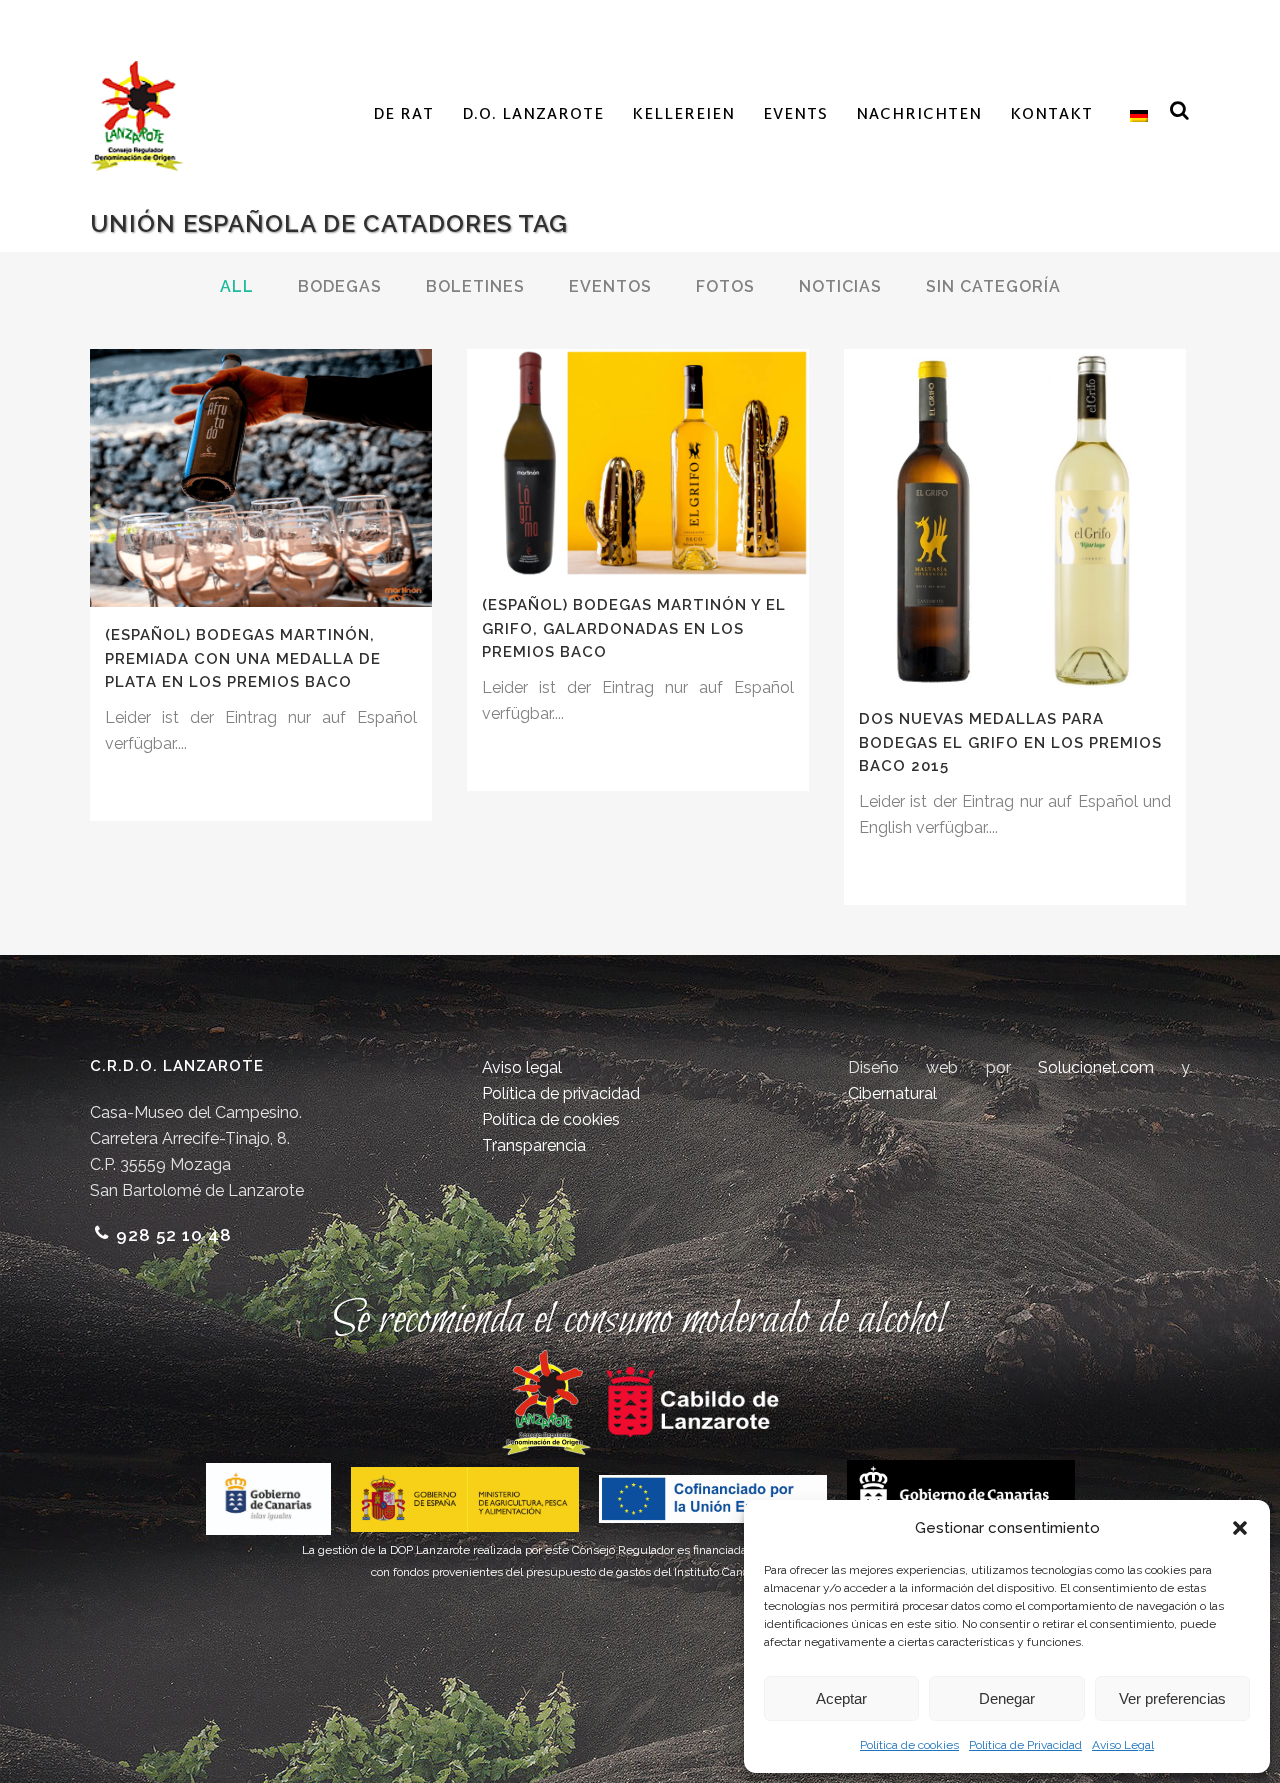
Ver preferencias (1172, 1698)
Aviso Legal (1123, 1745)
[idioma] (1134, 116)
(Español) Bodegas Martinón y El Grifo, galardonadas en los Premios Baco (634, 628)
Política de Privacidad (1025, 1745)
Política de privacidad (561, 1093)
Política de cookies (909, 1745)
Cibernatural (892, 1093)
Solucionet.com (1096, 1067)
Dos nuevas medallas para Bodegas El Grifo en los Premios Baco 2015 (1010, 742)
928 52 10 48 (174, 1235)
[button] (1240, 1528)
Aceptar (841, 1698)
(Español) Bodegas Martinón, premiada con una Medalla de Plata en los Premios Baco (243, 658)
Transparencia (534, 1145)
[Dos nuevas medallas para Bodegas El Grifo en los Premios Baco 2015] (1015, 520)
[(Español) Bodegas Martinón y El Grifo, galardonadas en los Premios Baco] (638, 463)
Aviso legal (522, 1067)
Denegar (1007, 1698)
